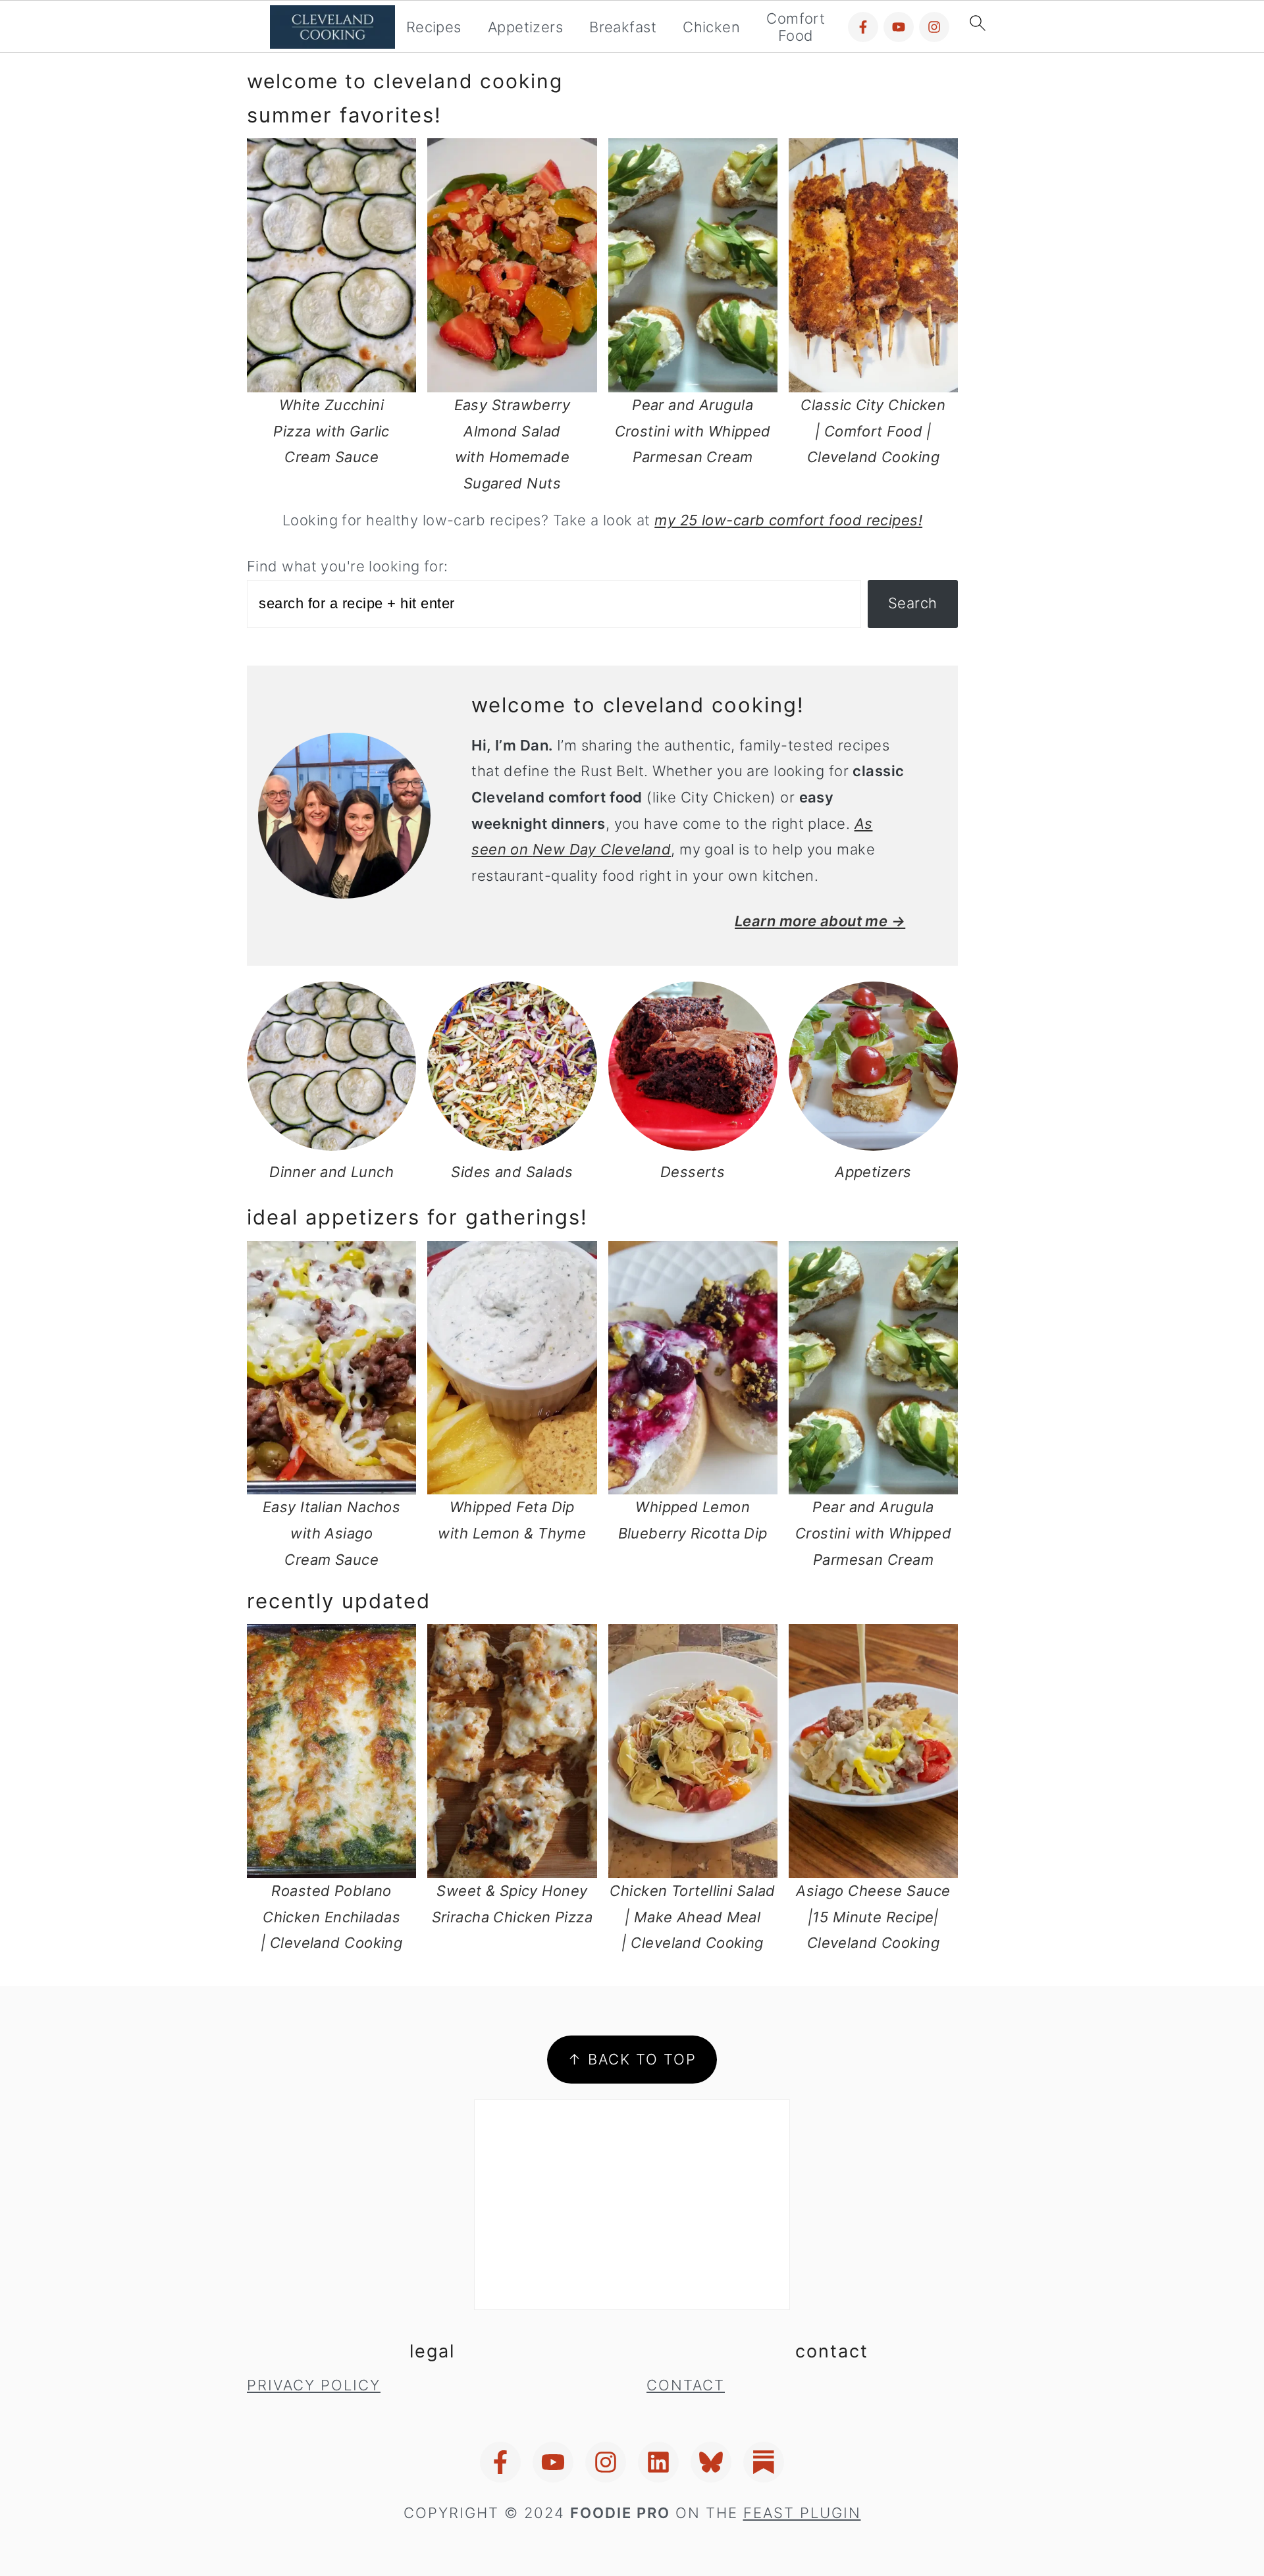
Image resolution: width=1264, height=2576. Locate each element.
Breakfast (623, 27)
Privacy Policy (314, 2385)
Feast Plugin (802, 2513)
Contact (686, 2385)
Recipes (434, 27)
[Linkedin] (658, 2462)
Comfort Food (796, 27)
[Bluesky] (711, 2462)
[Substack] (764, 2462)
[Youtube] (899, 27)
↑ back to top (632, 2059)
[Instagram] (934, 27)
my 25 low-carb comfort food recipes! (788, 520)
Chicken (711, 27)
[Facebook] (863, 27)
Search (913, 603)
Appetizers (525, 27)
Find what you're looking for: (348, 566)
